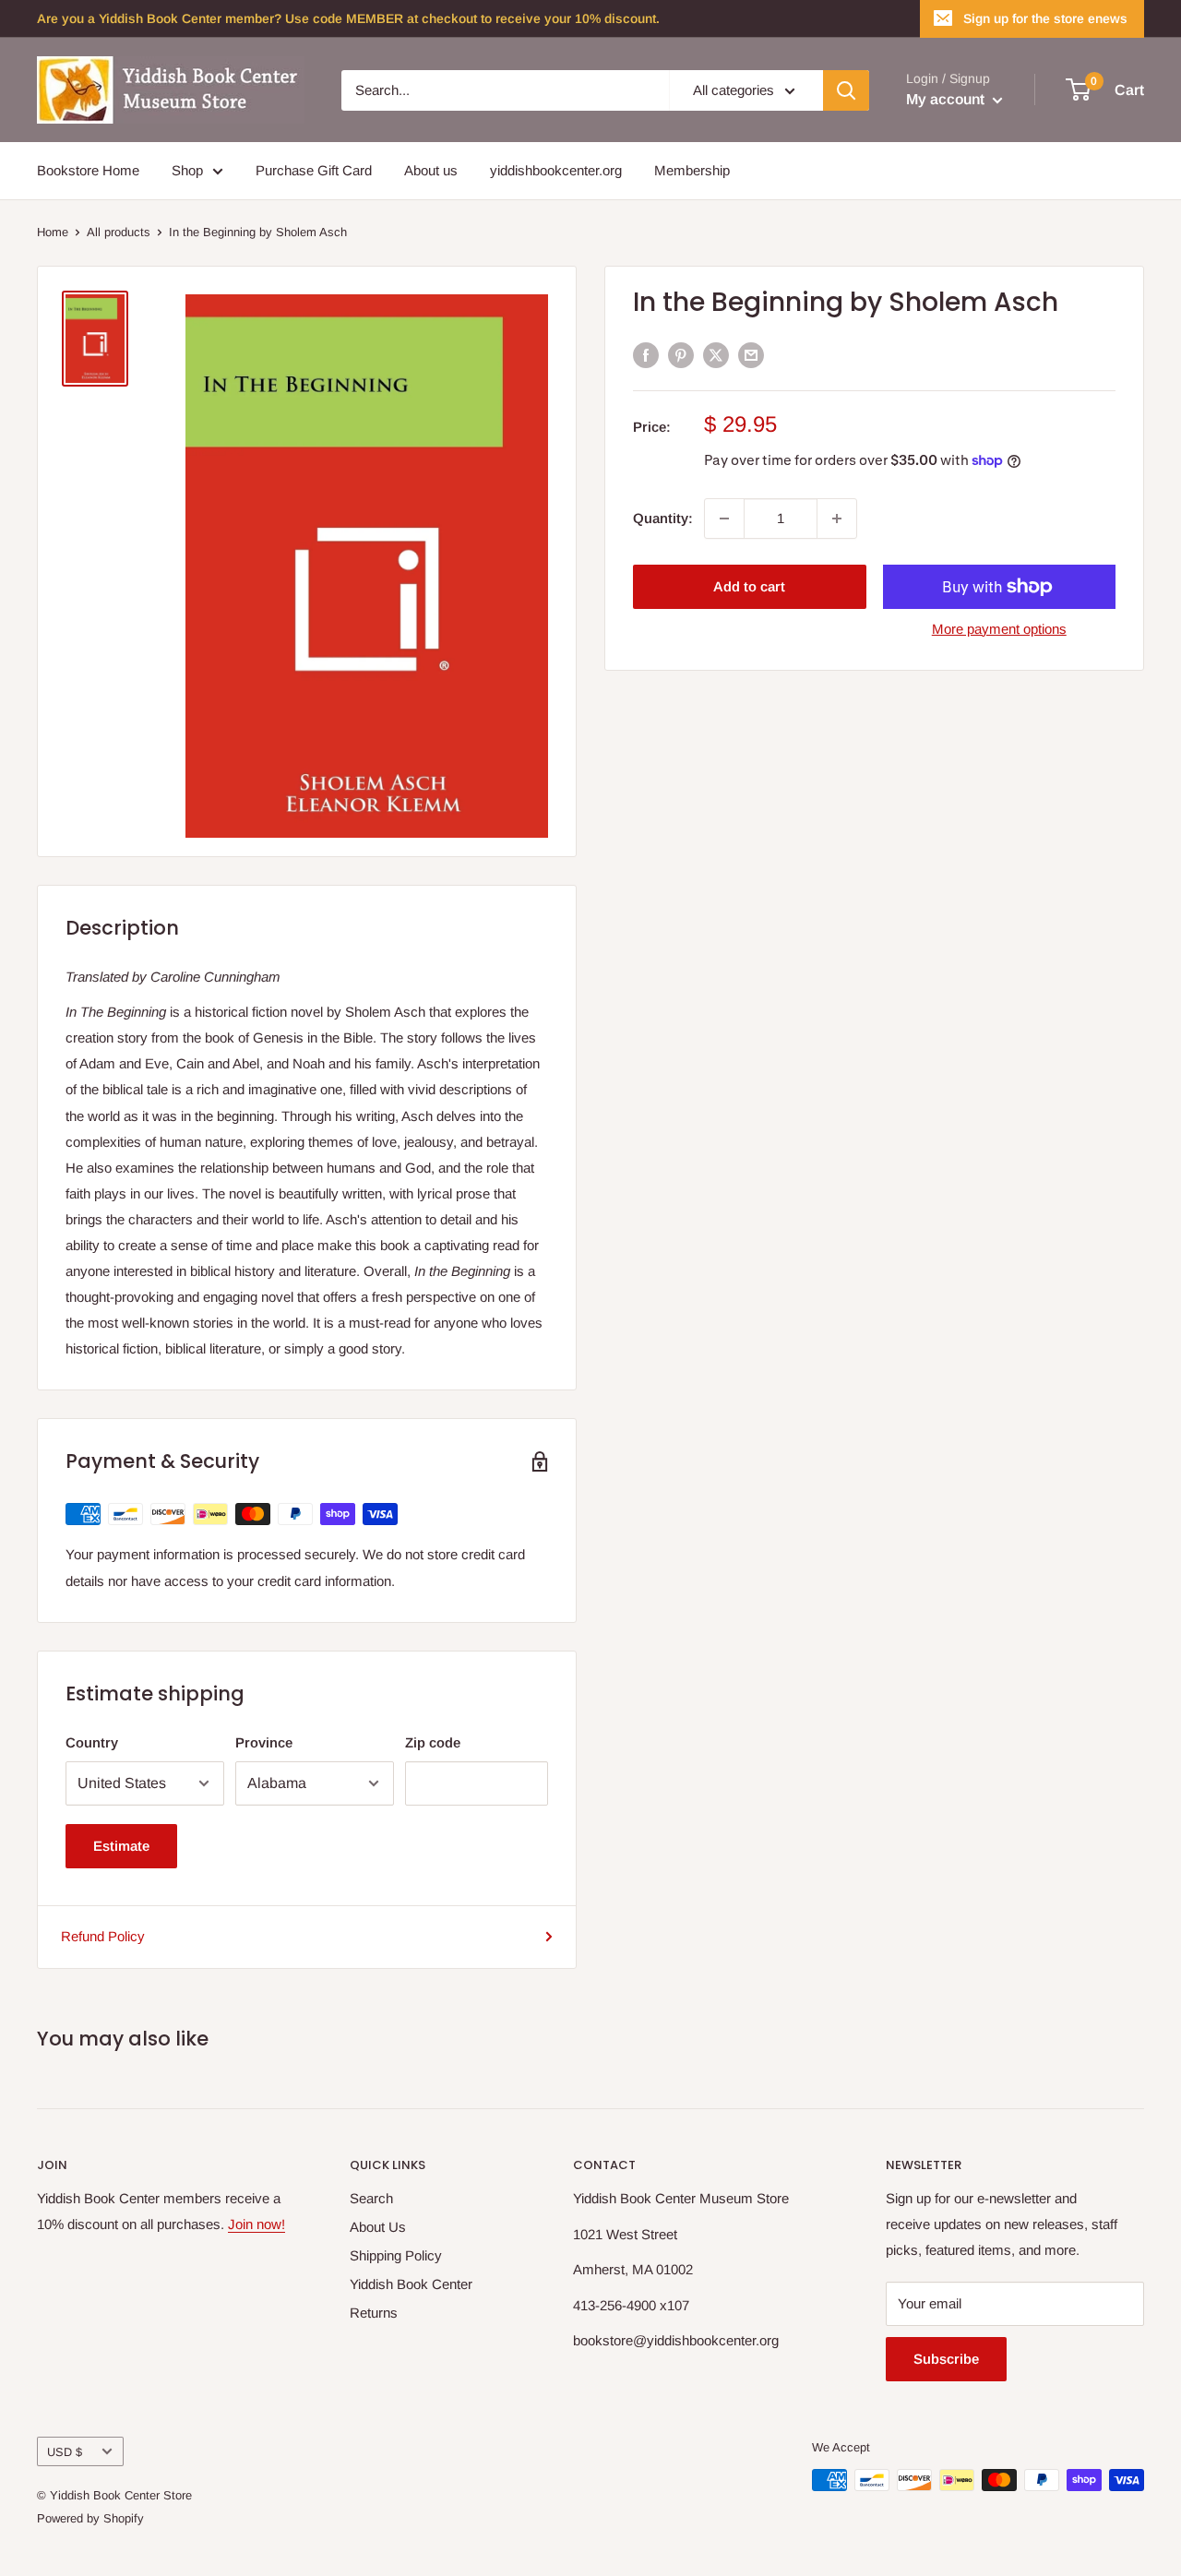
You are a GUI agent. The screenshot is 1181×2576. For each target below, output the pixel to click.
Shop (187, 170)
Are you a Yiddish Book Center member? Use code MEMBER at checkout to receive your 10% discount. (348, 18)
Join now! (256, 2224)
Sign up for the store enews (1045, 18)
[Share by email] (751, 355)
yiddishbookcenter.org (556, 170)
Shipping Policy (396, 2255)
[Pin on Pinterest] (681, 355)
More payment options (999, 629)
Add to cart (749, 586)
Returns (374, 2313)
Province (264, 1742)
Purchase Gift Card (314, 170)
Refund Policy (103, 1936)
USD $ (65, 2452)
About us (431, 170)
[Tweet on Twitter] (716, 355)
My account (947, 99)
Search (371, 2198)
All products (119, 232)
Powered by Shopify (90, 2518)
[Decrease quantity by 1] (724, 519)
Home (53, 232)
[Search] (846, 90)
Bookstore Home (88, 170)
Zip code (433, 1742)
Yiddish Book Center (411, 2284)
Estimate (121, 1846)
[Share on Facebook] (646, 355)
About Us (378, 2227)
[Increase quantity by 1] (837, 519)
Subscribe (946, 2359)
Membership (692, 170)
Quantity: (663, 517)
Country (92, 1742)
